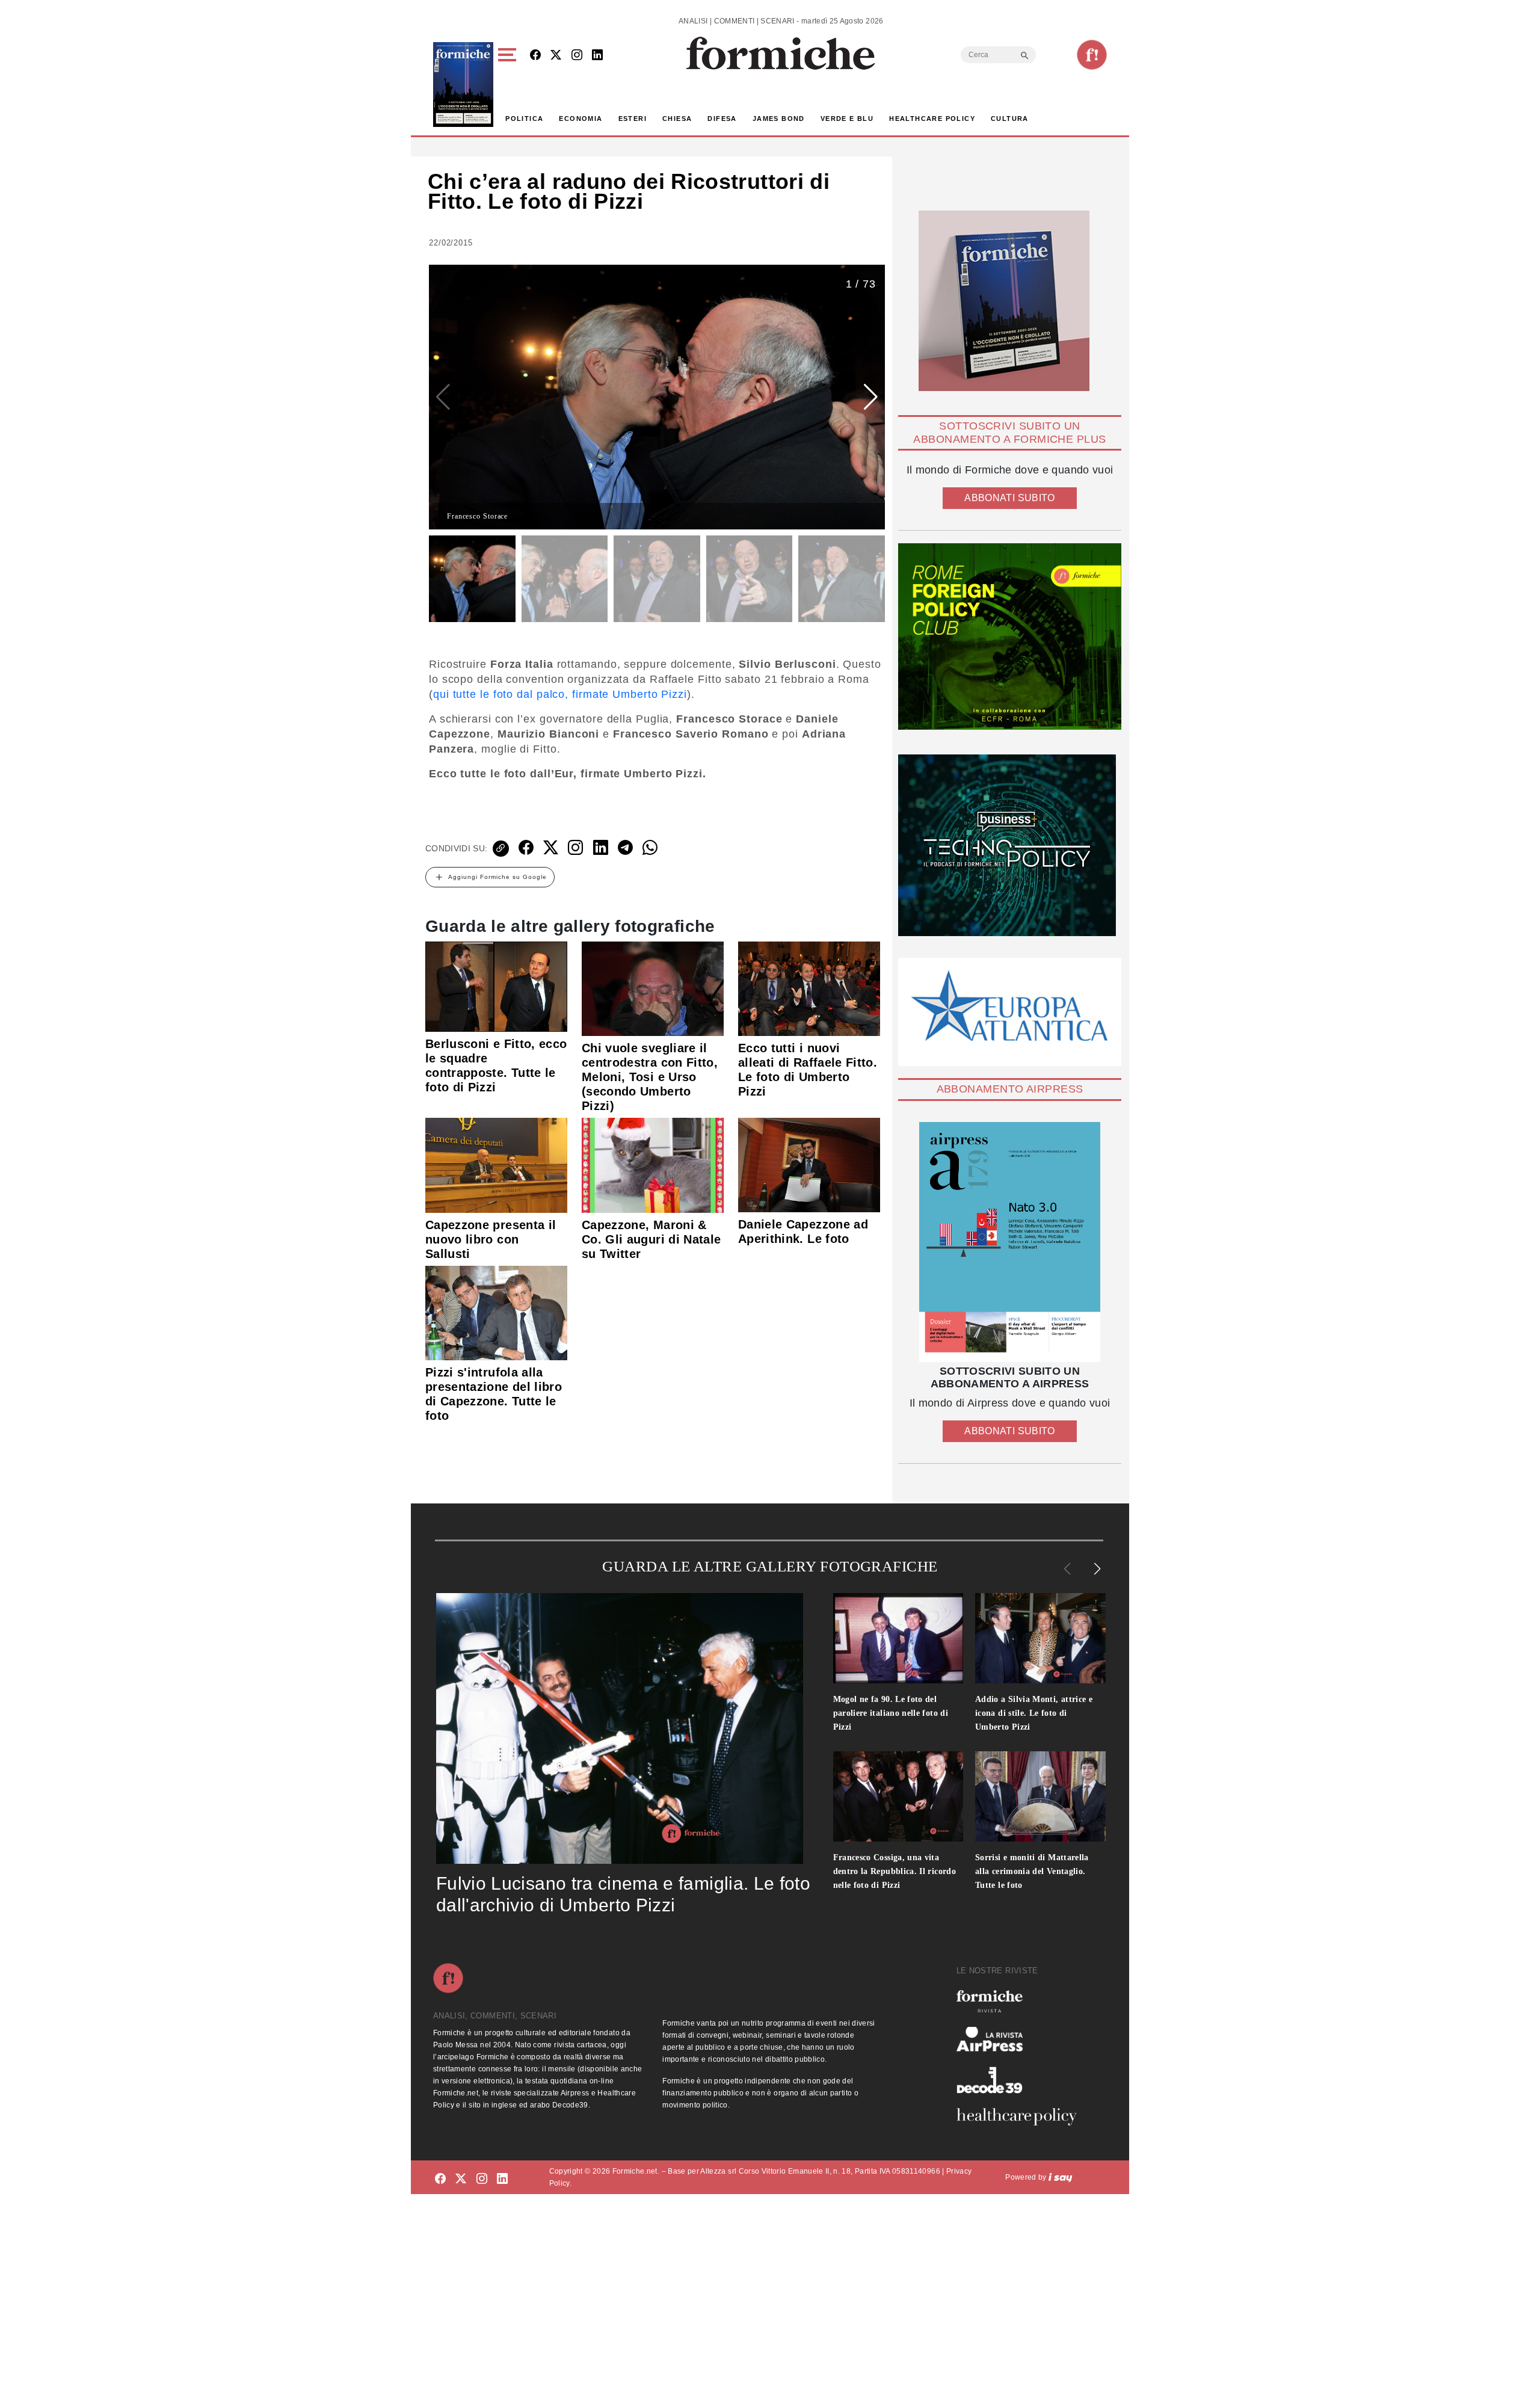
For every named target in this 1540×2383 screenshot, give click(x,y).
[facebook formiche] (440, 2179)
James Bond (779, 119)
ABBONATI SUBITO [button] (1009, 498)
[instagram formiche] (482, 2179)
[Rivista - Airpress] (1021, 2039)
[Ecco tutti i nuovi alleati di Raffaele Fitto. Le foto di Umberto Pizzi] (809, 988)
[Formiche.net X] (556, 56)
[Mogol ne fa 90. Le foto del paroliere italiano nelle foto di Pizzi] (898, 1638)
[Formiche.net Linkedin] (597, 56)
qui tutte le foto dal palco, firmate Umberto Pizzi (560, 694)
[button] (509, 85)
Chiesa (677, 119)
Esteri (633, 119)
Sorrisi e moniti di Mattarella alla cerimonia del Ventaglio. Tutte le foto (1032, 1871)
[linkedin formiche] (502, 2179)
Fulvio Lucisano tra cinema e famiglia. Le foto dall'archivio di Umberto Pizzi (623, 1894)
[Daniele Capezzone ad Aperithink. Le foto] (809, 1164)
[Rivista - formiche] (1021, 2001)
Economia (581, 119)
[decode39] (1021, 2080)
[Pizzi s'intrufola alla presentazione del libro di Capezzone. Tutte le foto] (496, 1312)
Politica (524, 119)
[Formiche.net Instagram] (577, 56)
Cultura (1010, 119)
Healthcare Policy (932, 119)
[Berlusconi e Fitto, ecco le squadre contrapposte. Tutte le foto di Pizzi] (496, 986)
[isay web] (1061, 2177)
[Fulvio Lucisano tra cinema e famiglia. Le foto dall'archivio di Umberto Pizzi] (620, 1728)
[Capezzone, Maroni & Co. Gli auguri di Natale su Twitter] (653, 1165)
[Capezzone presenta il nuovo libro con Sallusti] (496, 1165)
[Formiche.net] (1092, 55)
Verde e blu (847, 119)
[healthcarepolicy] (1021, 2116)
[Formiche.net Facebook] (535, 56)
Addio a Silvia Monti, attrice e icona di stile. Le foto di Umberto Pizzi (1034, 1713)
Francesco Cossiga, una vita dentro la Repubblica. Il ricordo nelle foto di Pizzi (895, 1871)
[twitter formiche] (461, 2179)
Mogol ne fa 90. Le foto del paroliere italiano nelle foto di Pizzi (891, 1713)
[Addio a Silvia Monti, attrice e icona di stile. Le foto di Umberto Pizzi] (1040, 1638)
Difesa (722, 119)
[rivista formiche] (1010, 1242)
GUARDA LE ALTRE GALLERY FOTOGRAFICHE (770, 1566)
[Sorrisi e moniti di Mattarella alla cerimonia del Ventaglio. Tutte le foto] (1040, 1796)
